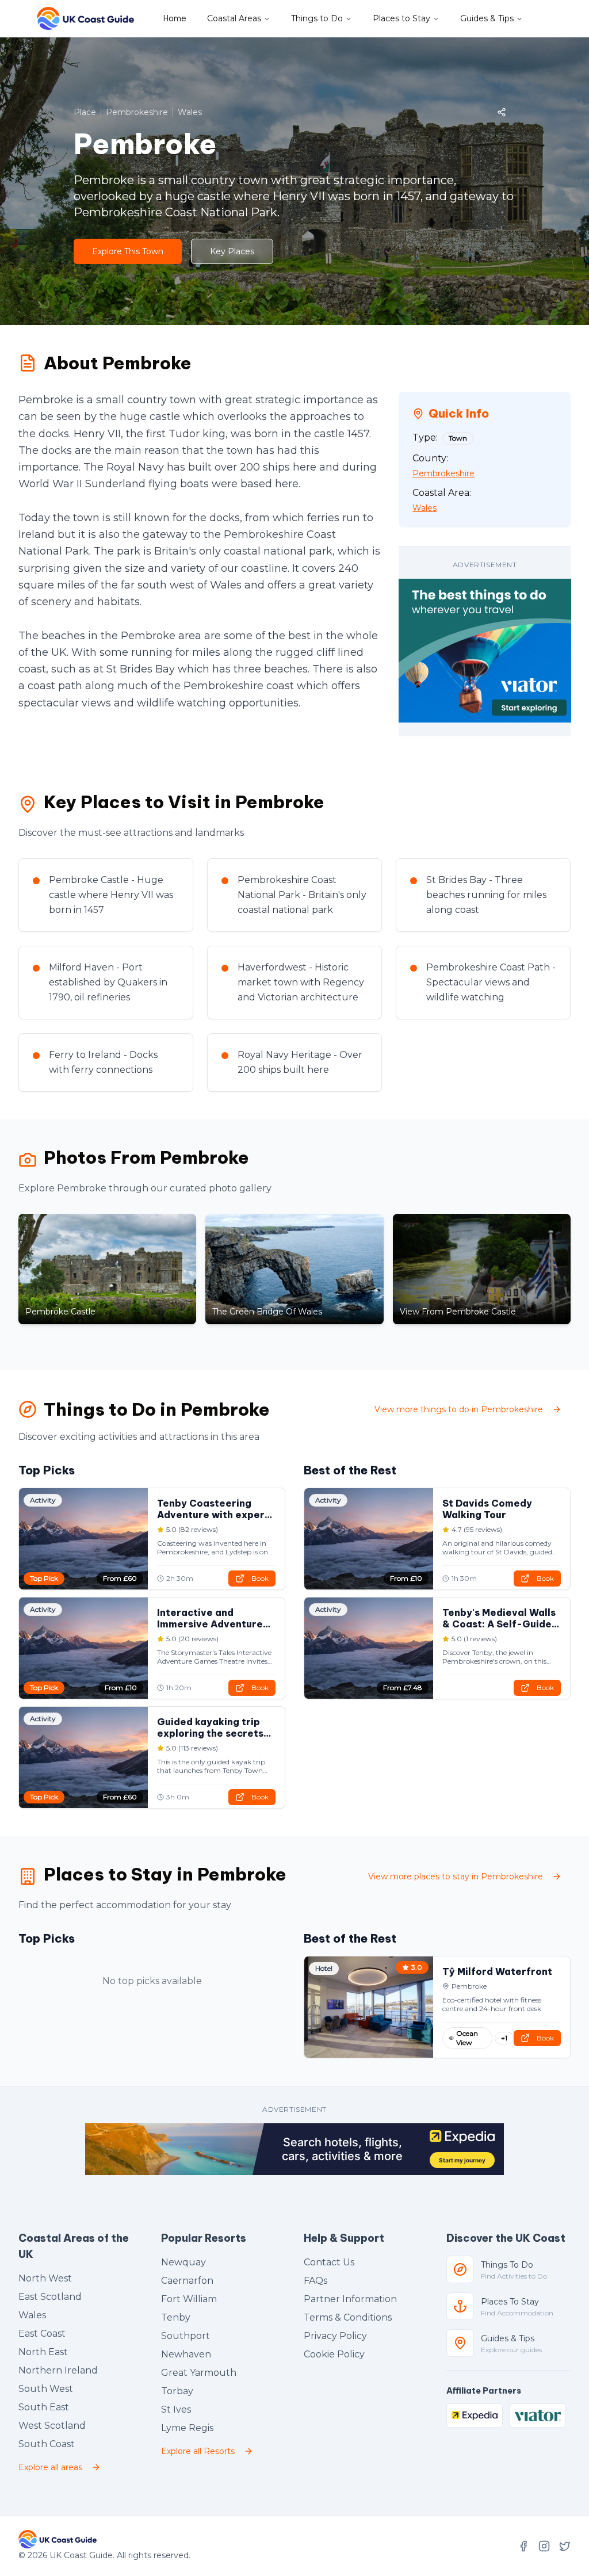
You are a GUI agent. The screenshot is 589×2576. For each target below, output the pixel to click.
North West (45, 2278)
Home (175, 18)
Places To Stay (510, 2302)
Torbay (177, 2391)
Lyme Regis (187, 2428)
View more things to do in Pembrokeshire (459, 1409)
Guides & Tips (487, 18)
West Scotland (52, 2426)
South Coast (47, 2444)
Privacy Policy (335, 2336)
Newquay (183, 2262)
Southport (186, 2336)
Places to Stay (401, 18)
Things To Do (507, 2265)
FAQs (315, 2281)
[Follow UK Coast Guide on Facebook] (523, 2546)
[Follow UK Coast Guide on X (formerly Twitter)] (565, 2546)
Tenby (176, 2317)
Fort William (189, 2299)
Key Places (232, 251)
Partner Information (350, 2299)
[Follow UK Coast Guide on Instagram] (544, 2546)
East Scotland (50, 2297)
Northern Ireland (58, 2370)
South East (44, 2407)
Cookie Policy (334, 2354)
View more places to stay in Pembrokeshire (456, 1876)
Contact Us (329, 2262)
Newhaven (186, 2354)
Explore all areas (50, 2467)
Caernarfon (187, 2281)
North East (43, 2352)
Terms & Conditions (348, 2317)
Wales (32, 2315)
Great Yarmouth (199, 2373)
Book (260, 1578)
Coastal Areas (234, 18)
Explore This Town (128, 251)
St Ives (176, 2409)
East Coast (42, 2334)
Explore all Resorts (198, 2451)
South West (46, 2389)
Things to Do (317, 18)
